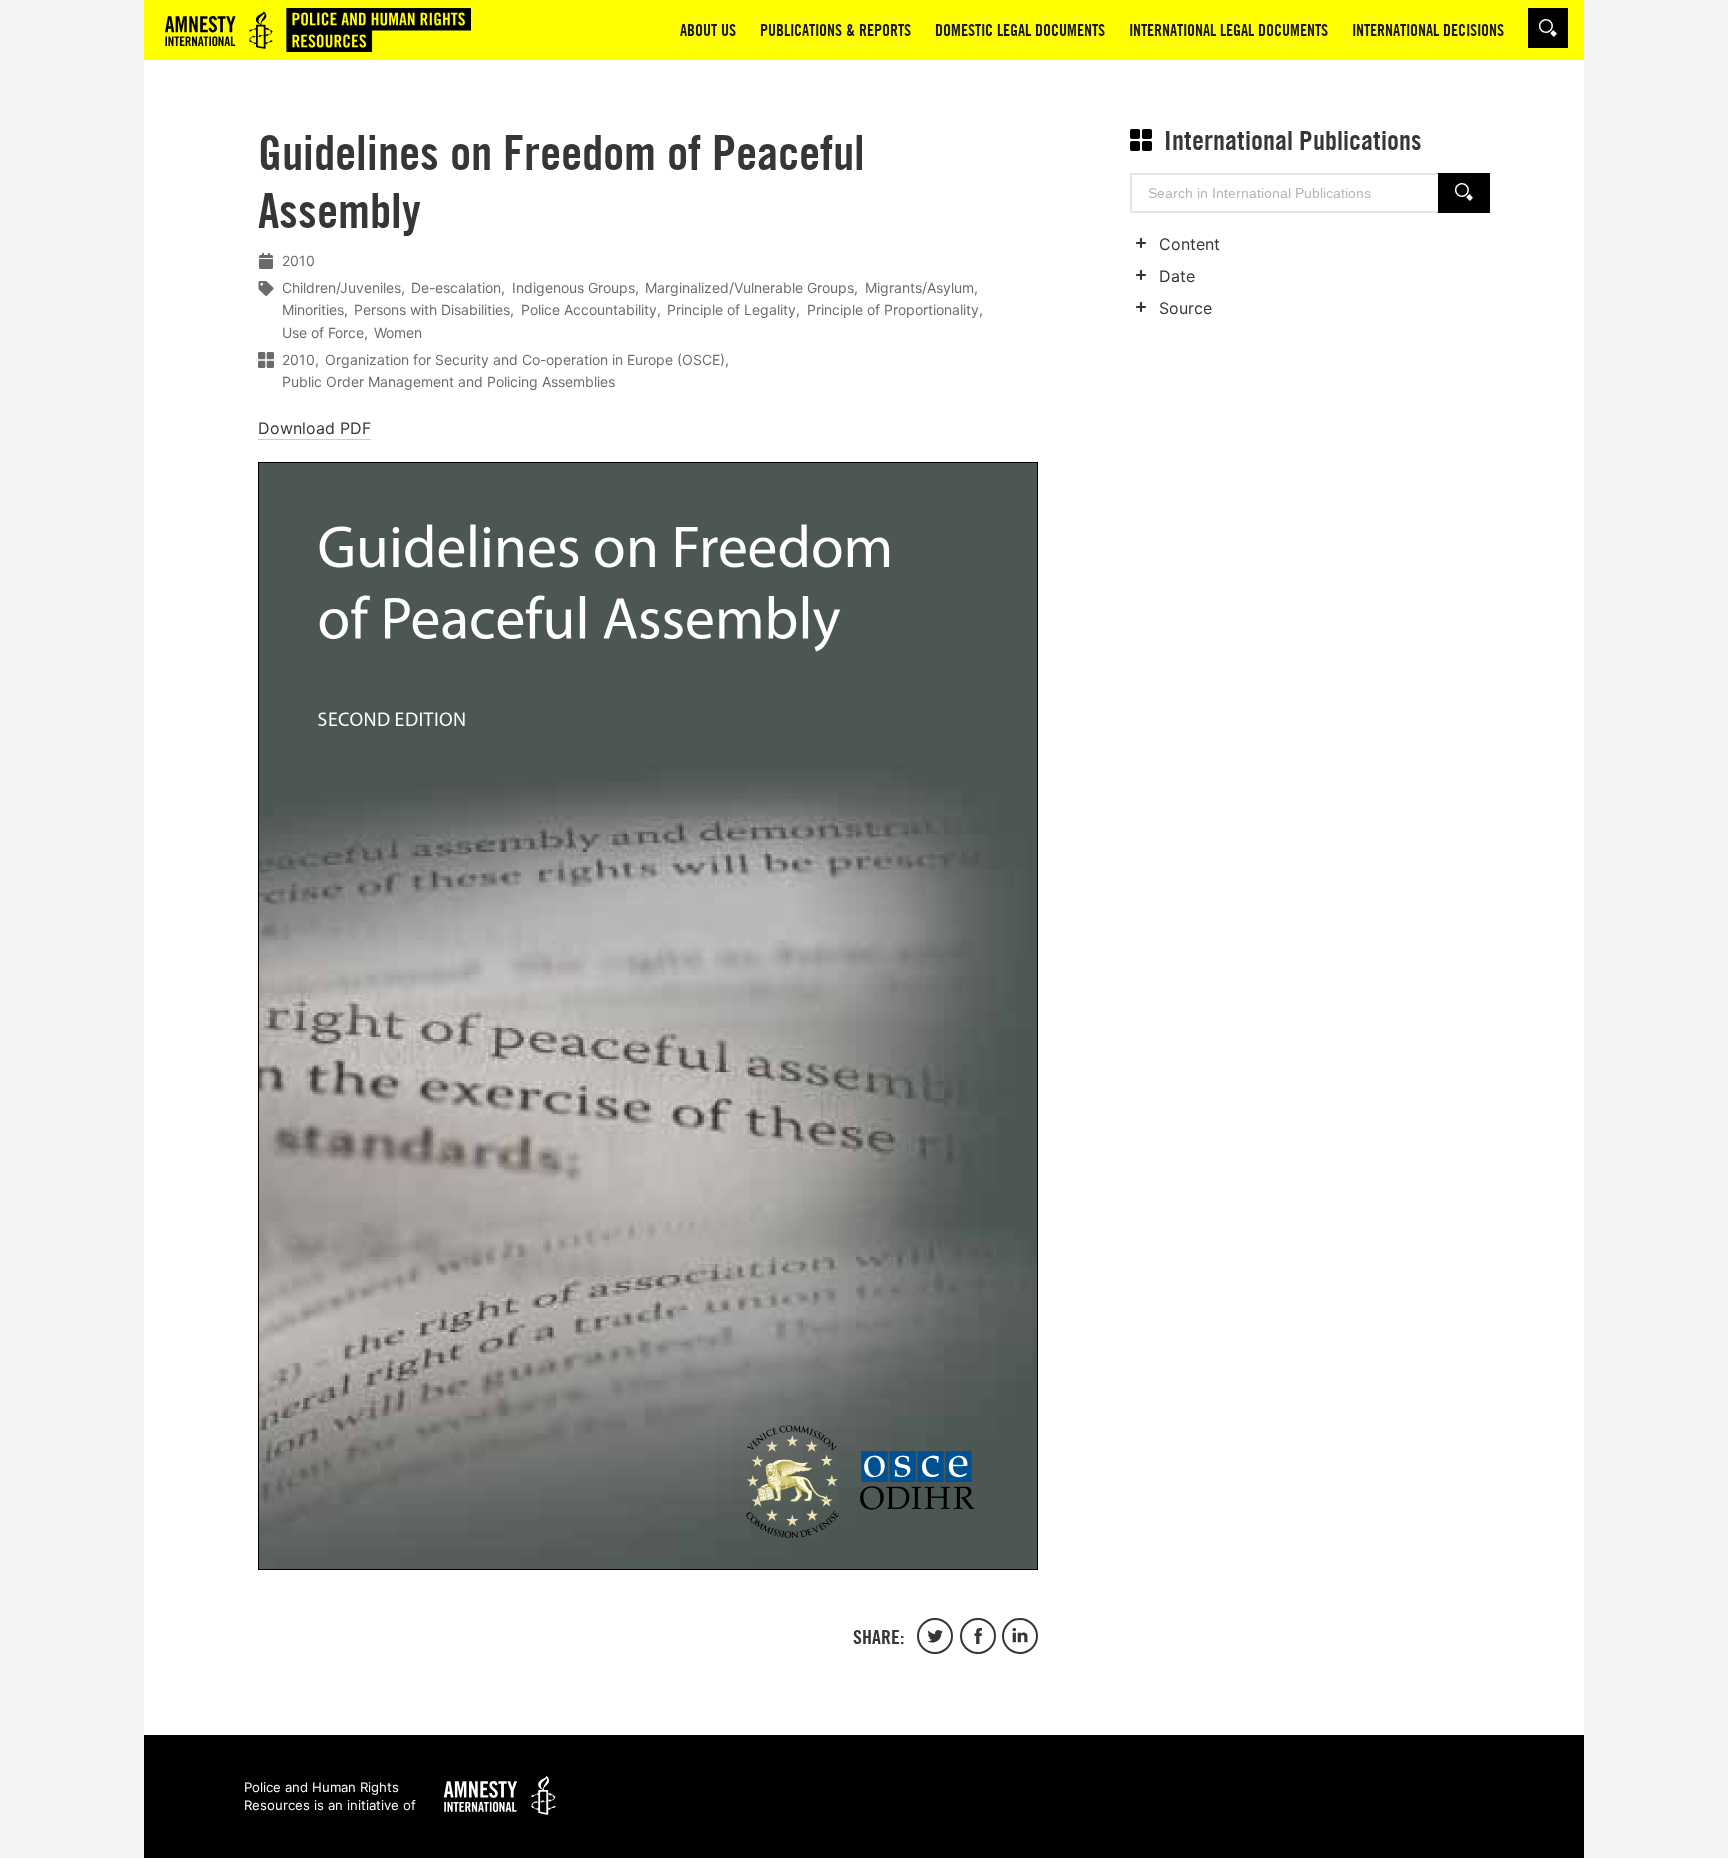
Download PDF (314, 428)
